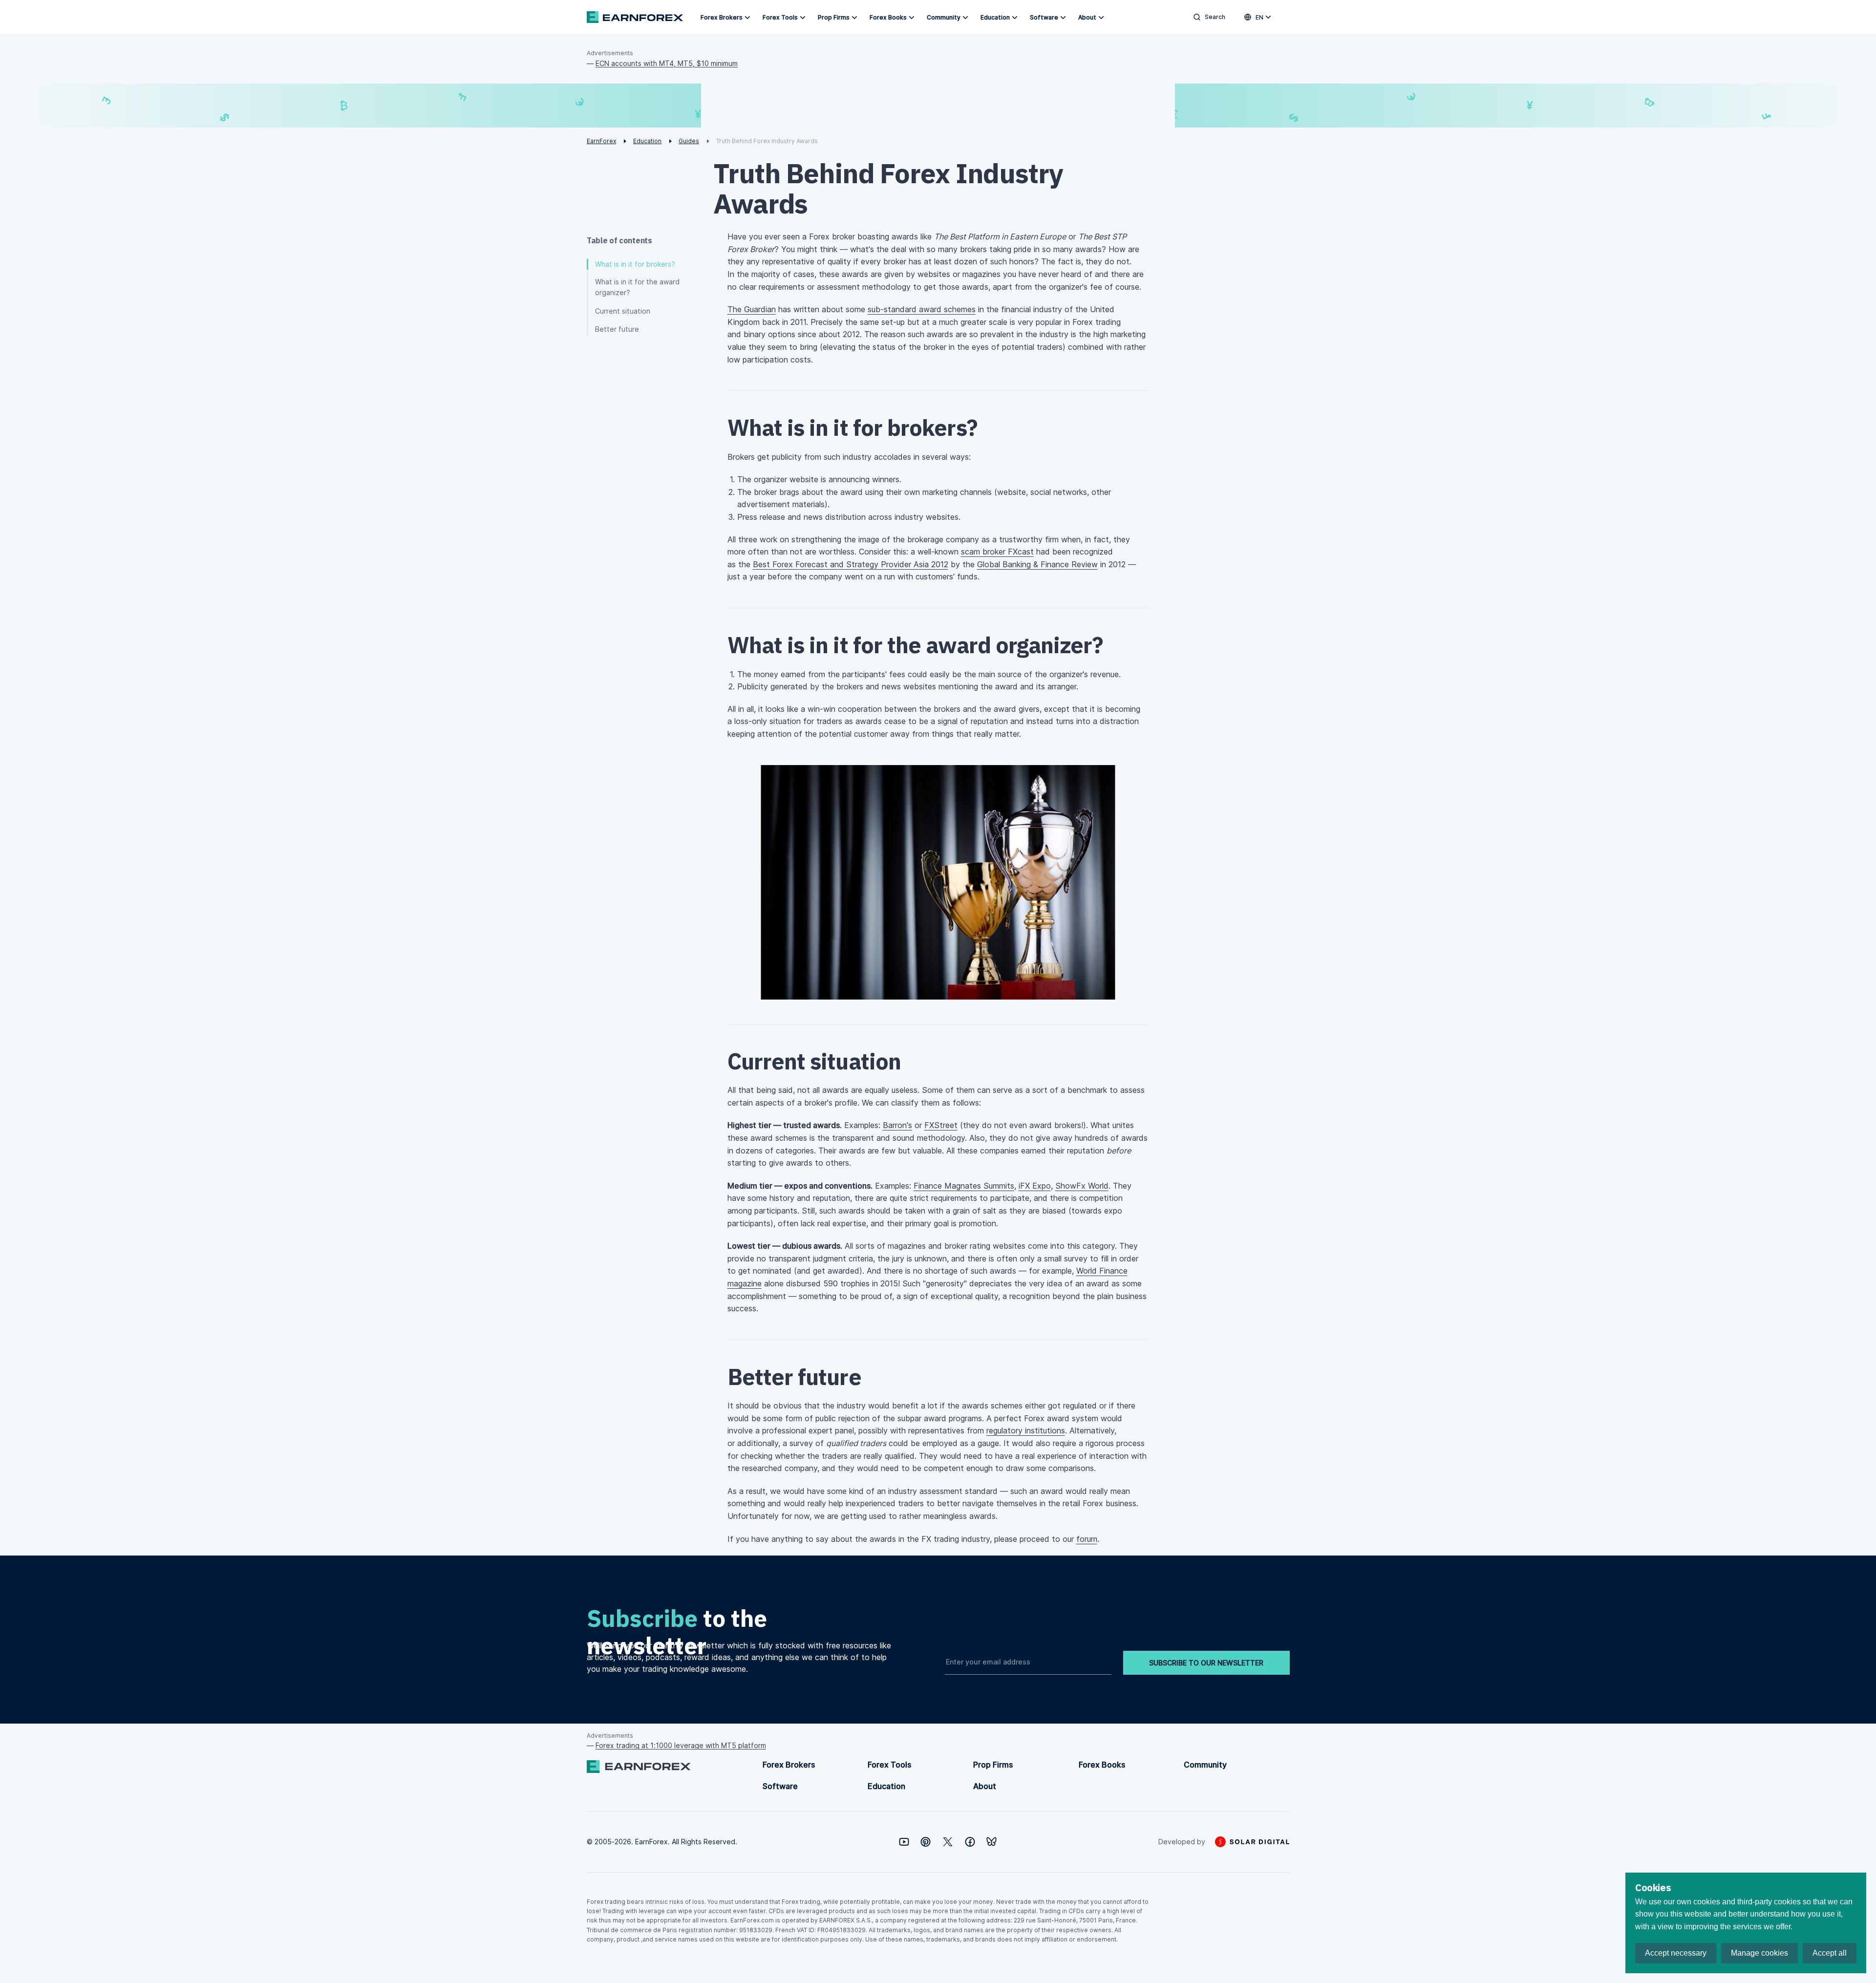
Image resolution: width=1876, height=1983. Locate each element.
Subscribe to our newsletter (1206, 1663)
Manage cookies (1759, 1953)
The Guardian (752, 309)
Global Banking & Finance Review (1037, 564)
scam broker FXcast (997, 552)
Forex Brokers (722, 17)
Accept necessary (1676, 1953)
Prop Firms (834, 17)
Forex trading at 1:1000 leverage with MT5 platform (681, 1745)
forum (1087, 1539)
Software (1044, 17)
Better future (617, 329)
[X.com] (948, 1842)
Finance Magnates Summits (964, 1186)
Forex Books (888, 17)
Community (944, 17)
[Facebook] (970, 1842)
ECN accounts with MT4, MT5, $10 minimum (667, 63)
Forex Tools (780, 17)
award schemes (922, 309)
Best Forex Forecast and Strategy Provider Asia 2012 (851, 564)
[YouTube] (904, 1842)
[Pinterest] (926, 1842)
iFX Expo (1035, 1186)
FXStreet (941, 1125)
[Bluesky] (991, 1842)
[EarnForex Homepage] (635, 17)
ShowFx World (1082, 1186)
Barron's (897, 1125)
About (1087, 17)
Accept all (1830, 1953)
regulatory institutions (1026, 1430)
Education (995, 17)
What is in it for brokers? (635, 264)
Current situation (623, 311)
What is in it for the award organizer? (637, 287)
